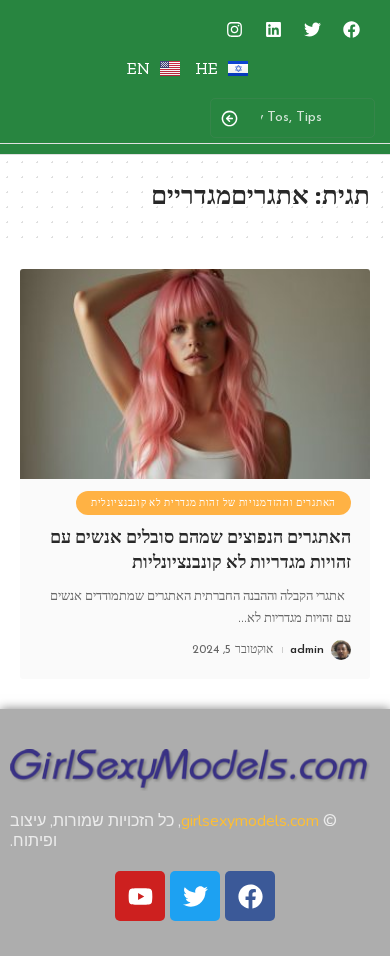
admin (307, 650)
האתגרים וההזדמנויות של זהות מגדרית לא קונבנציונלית (213, 503)
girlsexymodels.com (250, 821)
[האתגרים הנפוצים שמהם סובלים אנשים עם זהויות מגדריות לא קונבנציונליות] (195, 374)
